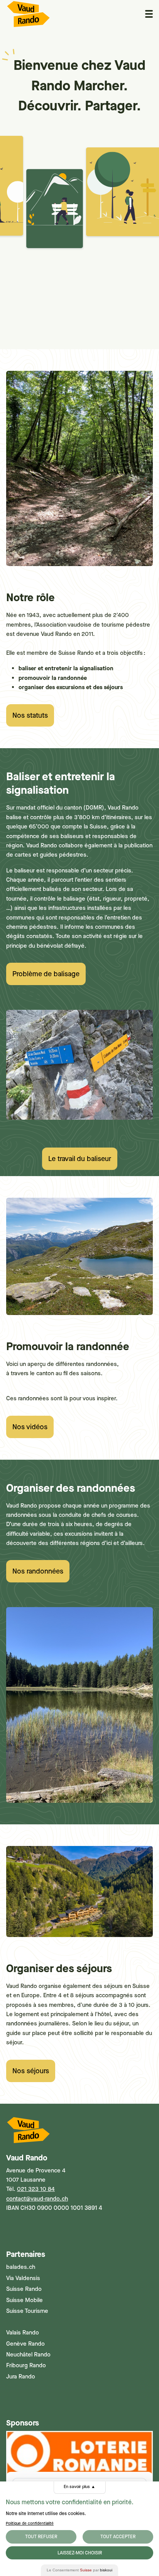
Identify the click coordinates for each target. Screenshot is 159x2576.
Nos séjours (31, 2071)
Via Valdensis (23, 2278)
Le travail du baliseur (80, 1159)
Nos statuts (30, 715)
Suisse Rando (24, 2289)
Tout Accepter (118, 2537)
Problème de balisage (46, 974)
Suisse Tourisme (27, 2311)
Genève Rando (25, 2344)
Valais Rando (23, 2333)
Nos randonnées (38, 1571)
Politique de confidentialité (30, 2523)
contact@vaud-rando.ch (37, 2199)
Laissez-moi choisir (80, 2553)
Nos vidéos (30, 1427)
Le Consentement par (79, 2570)
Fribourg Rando (26, 2365)
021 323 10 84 (36, 2189)
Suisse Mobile (25, 2300)
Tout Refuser (41, 2537)
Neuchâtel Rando (28, 2355)
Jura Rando (21, 2377)
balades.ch (21, 2267)
